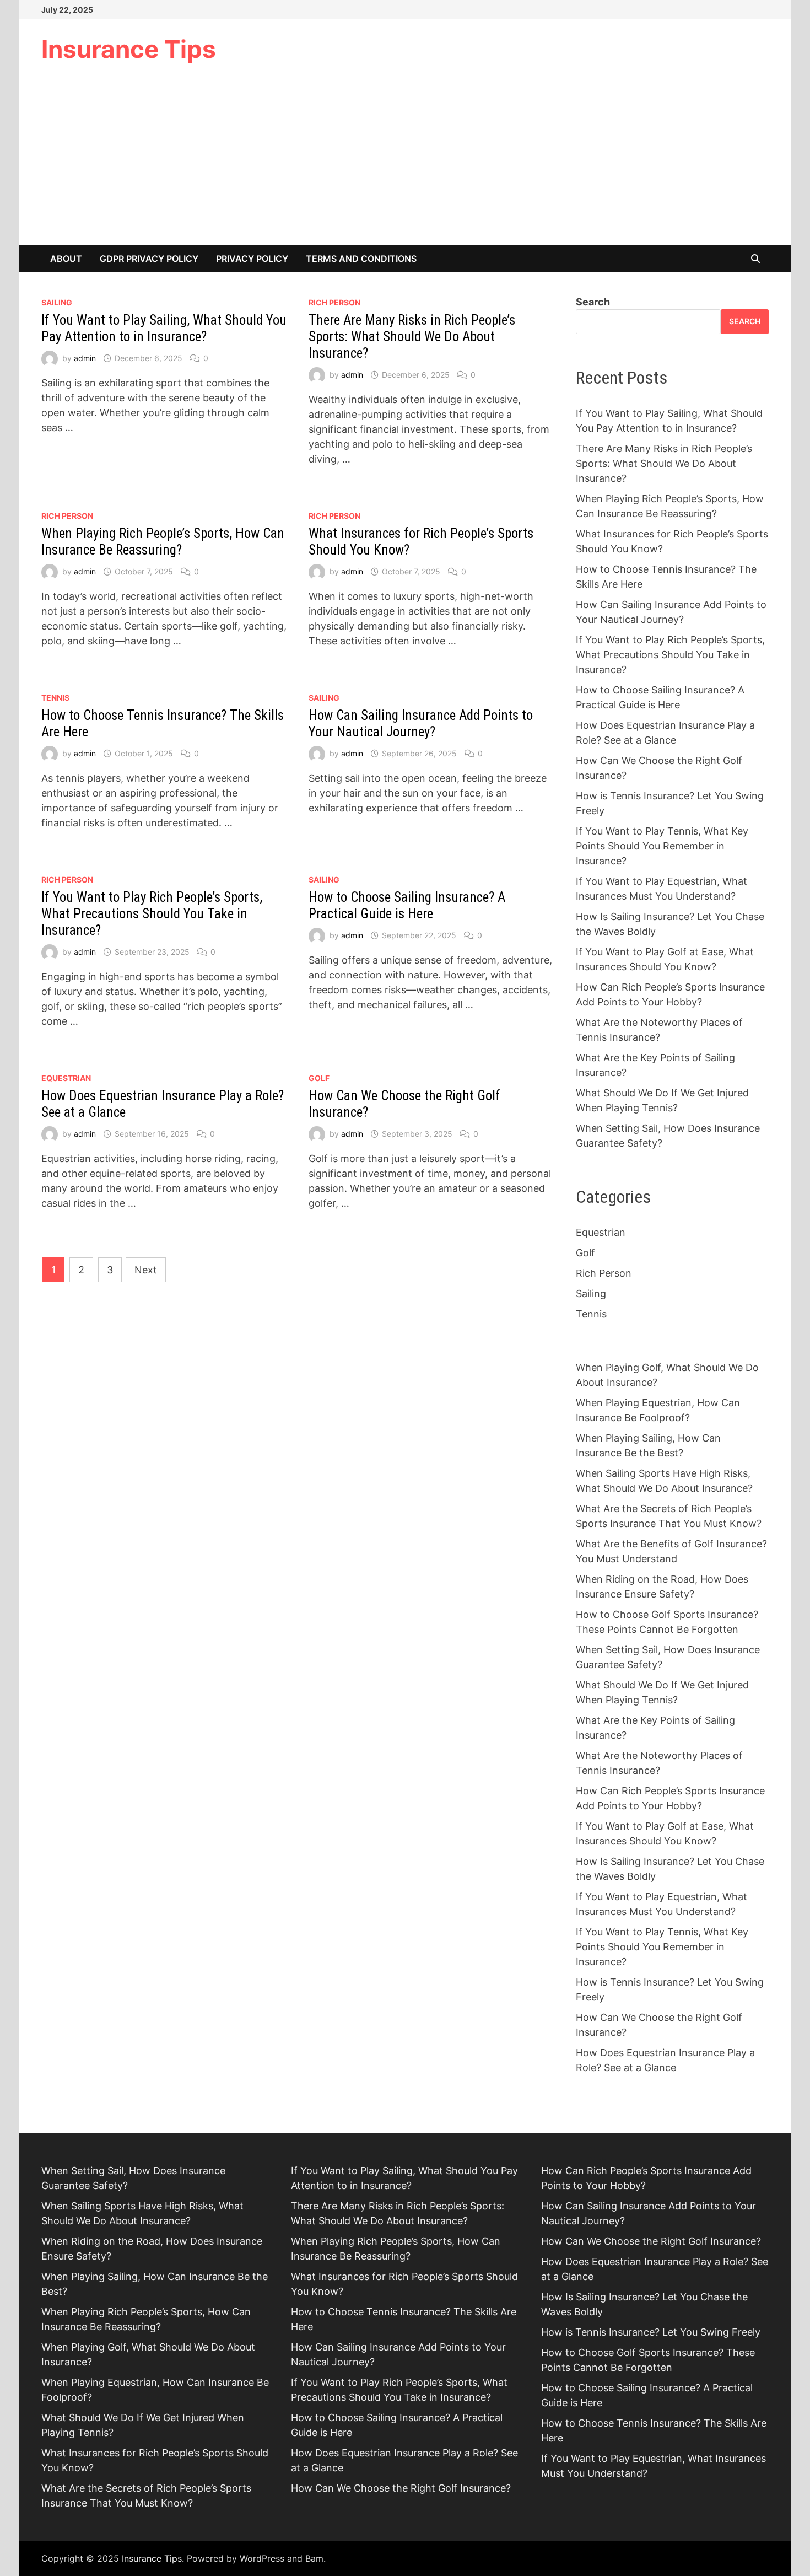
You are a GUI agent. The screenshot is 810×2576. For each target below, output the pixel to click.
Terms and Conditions (361, 259)
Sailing (57, 302)
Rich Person (334, 302)
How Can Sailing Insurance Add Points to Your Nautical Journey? (421, 724)
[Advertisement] (405, 162)
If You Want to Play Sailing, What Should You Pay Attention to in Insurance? (164, 328)
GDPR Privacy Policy (149, 259)
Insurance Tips (129, 49)
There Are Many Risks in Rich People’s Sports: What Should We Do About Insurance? (412, 337)
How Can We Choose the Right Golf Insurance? (401, 2488)
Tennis (55, 698)
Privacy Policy (252, 259)
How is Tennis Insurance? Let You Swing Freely (651, 2332)
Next (146, 1270)
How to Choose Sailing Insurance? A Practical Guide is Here (407, 905)
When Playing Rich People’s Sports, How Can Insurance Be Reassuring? (163, 542)
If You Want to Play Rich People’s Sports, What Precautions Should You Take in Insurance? (152, 914)
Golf (319, 1078)
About (66, 259)
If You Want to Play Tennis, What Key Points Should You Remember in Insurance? (662, 846)
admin (85, 358)
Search (593, 302)
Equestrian (66, 1078)
